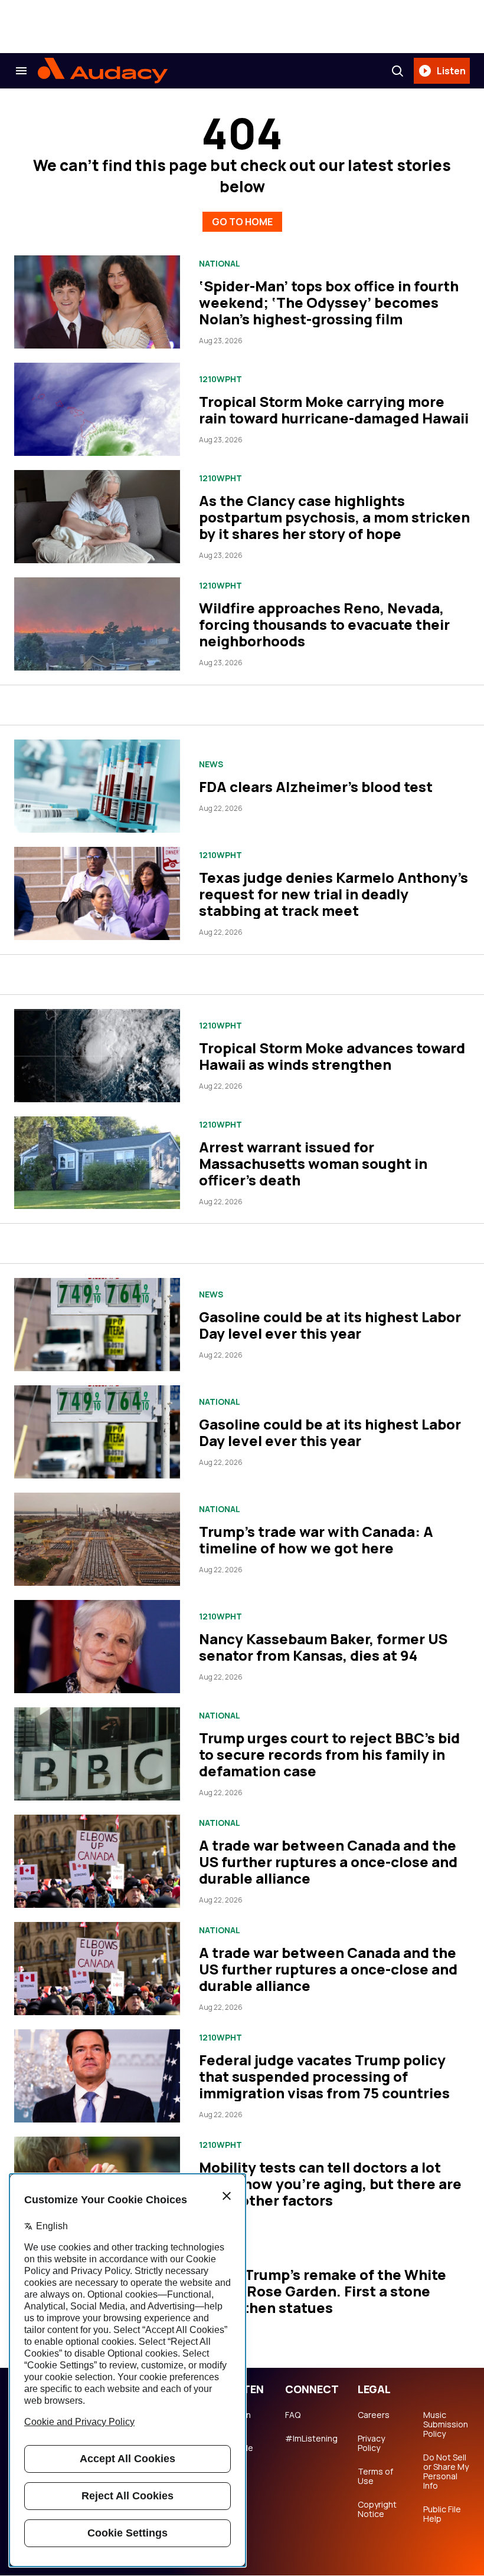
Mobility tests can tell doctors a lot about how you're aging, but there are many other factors (330, 2184)
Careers (374, 2415)
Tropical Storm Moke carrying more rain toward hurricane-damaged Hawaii (334, 410)
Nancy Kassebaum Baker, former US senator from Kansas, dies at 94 (323, 1647)
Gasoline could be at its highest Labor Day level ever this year (330, 1325)
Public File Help (442, 2514)
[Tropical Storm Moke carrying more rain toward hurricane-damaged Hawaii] (97, 409)
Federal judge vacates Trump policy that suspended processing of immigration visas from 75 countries (324, 2076)
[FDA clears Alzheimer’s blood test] (97, 786)
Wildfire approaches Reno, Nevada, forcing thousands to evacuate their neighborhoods (324, 624)
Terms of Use (375, 2476)
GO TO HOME (242, 222)
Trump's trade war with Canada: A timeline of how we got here (316, 1540)
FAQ (293, 2415)
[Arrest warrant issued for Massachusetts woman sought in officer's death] (97, 1163)
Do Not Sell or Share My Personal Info (446, 2472)
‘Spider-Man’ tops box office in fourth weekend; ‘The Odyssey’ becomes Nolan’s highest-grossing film (329, 302)
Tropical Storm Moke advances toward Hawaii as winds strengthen (332, 1056)
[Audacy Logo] (103, 71)
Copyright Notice (377, 2509)
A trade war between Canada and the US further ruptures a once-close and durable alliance (328, 1862)
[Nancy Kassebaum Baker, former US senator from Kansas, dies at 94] (97, 1647)
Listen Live (239, 2420)
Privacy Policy (371, 2443)
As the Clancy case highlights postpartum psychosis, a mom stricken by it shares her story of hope (334, 517)
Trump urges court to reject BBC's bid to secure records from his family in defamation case (329, 1754)
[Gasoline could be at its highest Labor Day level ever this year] (97, 1325)
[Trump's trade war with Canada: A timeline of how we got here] (97, 1539)
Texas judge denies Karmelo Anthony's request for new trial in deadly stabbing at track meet (333, 894)
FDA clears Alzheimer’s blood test (316, 786)
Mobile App (240, 2453)
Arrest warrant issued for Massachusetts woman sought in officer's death (313, 1163)
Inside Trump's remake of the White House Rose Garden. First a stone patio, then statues (323, 2291)
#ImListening (311, 2439)
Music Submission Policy (446, 2424)
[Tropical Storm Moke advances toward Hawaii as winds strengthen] (97, 1056)
